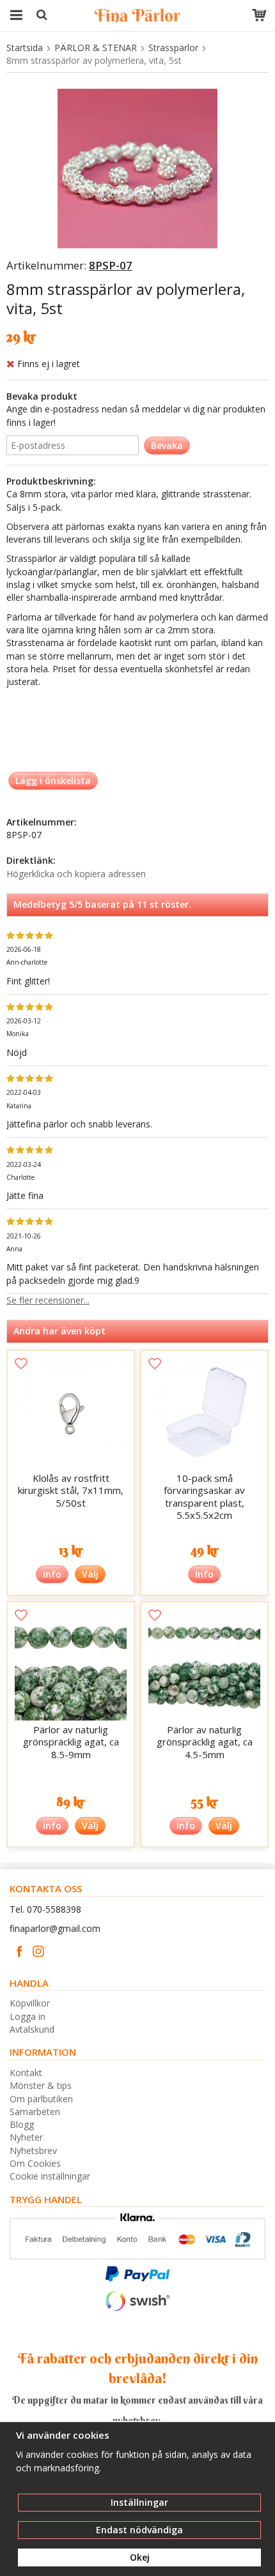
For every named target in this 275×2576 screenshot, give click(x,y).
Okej (140, 2557)
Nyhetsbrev (33, 2150)
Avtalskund (32, 2029)
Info (52, 1574)
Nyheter (26, 2137)
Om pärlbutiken (41, 2099)
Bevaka (167, 445)
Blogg (22, 2124)
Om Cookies (35, 2163)
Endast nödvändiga (139, 2530)
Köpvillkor (30, 2003)
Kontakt (26, 2073)
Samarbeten (35, 2112)
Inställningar (139, 2502)
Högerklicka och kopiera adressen (76, 874)
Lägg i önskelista (53, 780)
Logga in (27, 2016)
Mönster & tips (41, 2085)
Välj (90, 1574)
